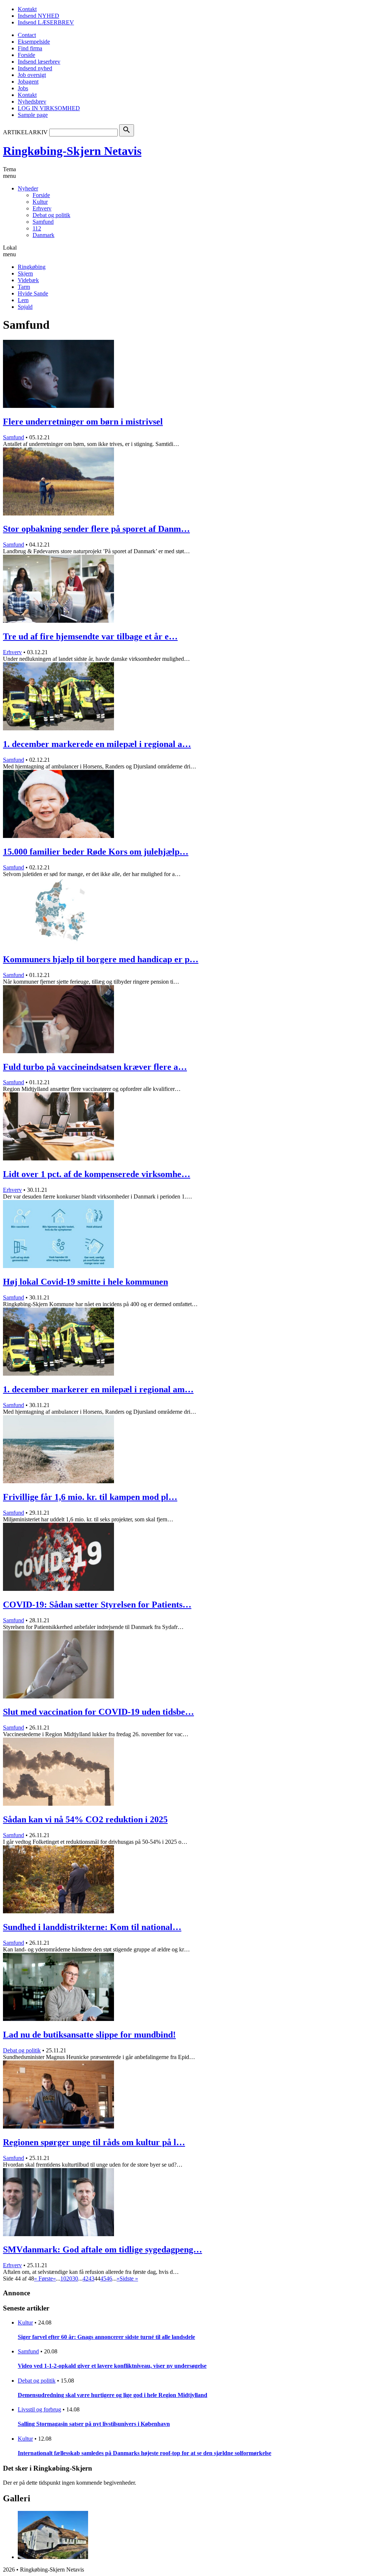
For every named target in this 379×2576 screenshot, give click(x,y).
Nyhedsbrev (32, 102)
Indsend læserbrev (39, 62)
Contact (27, 35)
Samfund (43, 222)
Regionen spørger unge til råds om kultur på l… (94, 2142)
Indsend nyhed (35, 68)
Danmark (43, 235)
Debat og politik (51, 215)
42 (85, 2278)
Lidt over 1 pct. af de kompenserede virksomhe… (97, 1174)
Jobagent (28, 82)
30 (75, 2278)
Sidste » (129, 2278)
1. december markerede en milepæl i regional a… (97, 744)
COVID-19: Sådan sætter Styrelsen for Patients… (97, 1605)
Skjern (25, 273)
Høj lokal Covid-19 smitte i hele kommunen (85, 1282)
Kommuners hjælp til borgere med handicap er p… (101, 959)
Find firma (30, 48)
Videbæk (28, 280)
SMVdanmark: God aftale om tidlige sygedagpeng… (103, 2249)
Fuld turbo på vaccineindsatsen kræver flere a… (95, 1067)
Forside (26, 55)
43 (91, 2278)
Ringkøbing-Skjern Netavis (72, 151)
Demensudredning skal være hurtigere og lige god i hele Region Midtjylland (113, 2395)
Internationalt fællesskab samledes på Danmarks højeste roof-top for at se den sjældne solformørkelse (145, 2453)
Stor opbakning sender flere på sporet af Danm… (96, 529)
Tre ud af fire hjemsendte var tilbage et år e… (90, 636)
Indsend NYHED (38, 16)
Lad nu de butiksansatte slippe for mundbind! (89, 2035)
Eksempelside (34, 42)
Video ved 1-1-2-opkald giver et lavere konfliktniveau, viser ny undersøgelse (112, 2366)
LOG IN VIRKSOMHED (49, 108)
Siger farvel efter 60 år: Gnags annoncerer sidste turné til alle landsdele (106, 2337)
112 (37, 228)
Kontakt (27, 9)
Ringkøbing (32, 267)
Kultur (40, 202)
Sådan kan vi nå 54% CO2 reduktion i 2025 (85, 1819)
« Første (43, 2278)
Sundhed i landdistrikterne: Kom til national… (92, 1927)
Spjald (25, 307)
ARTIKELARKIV (25, 132)
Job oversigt (32, 75)
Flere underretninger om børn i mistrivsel (83, 422)
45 (103, 2278)
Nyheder (28, 188)
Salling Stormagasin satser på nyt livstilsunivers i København (94, 2424)
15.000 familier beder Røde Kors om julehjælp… (96, 852)
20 (69, 2278)
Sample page (33, 115)
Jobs (23, 88)
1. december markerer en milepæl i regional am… (98, 1389)
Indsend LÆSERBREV (46, 22)
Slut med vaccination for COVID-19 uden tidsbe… (98, 1712)
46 (109, 2278)
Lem (23, 300)
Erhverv (42, 208)
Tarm (24, 287)
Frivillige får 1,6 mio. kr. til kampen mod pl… (90, 1497)
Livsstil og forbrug (39, 2409)
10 (63, 2278)
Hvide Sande (33, 293)
